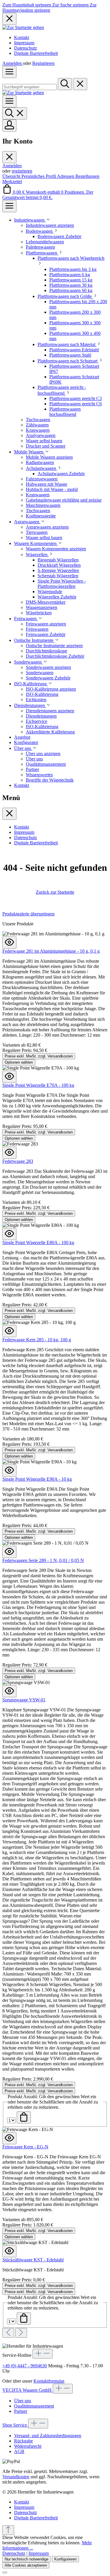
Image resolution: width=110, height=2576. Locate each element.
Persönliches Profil (39, 176)
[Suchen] (65, 84)
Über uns (23, 2401)
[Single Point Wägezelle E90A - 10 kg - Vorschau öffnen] (9, 1471)
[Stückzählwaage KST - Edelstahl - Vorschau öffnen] (9, 2251)
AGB (19, 2451)
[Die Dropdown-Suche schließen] (80, 84)
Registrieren (43, 63)
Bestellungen (87, 176)
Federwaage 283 (18, 1161)
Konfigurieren (65, 2559)
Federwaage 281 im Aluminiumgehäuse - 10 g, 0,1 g (51, 951)
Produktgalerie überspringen (28, 914)
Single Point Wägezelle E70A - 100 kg (38, 1085)
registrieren (22, 171)
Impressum (24, 43)
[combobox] (29, 87)
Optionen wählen (19, 1062)
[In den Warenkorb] (24, 2117)
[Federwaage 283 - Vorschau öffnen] (9, 1153)
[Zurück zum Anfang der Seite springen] (8, 2530)
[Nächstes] (21, 2333)
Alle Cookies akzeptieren (26, 2565)
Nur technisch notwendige (27, 2559)
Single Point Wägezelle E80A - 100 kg (38, 1243)
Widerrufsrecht (28, 2446)
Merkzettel (12, 182)
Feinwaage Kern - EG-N (25, 2147)
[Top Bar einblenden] (9, 206)
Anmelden (13, 63)
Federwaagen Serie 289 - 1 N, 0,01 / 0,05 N (43, 1560)
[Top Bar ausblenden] (9, 19)
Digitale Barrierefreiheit (36, 53)
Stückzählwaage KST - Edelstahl (33, 2260)
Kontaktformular (49, 2381)
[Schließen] (5, 2572)
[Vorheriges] (8, 2333)
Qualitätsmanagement (34, 2406)
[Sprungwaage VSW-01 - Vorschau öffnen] (9, 1691)
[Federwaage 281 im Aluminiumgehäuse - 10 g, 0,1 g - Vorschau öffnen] (9, 943)
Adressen (66, 176)
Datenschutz (26, 48)
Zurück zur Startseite (55, 892)
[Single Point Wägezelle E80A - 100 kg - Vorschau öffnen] (9, 1234)
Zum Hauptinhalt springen (27, 5)
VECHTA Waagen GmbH (28, 2390)
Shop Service (15, 2425)
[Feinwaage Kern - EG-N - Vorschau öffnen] (9, 2138)
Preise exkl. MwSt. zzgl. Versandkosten (39, 1056)
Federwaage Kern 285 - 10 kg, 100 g (37, 1340)
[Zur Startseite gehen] (23, 27)
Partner (21, 2411)
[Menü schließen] (9, 157)
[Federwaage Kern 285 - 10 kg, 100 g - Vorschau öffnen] (9, 1331)
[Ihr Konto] (9, 125)
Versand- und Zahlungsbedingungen (48, 2436)
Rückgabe (23, 2441)
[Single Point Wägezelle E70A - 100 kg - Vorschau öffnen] (9, 1077)
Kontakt (22, 37)
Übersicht (12, 176)
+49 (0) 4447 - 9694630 (25, 2366)
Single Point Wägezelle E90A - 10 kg (37, 1479)
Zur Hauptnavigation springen (49, 7)
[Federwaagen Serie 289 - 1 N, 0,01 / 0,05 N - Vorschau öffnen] (9, 1552)
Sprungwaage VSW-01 (24, 1700)
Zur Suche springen (71, 5)
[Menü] (9, 72)
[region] (55, 1624)
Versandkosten (16, 2477)
